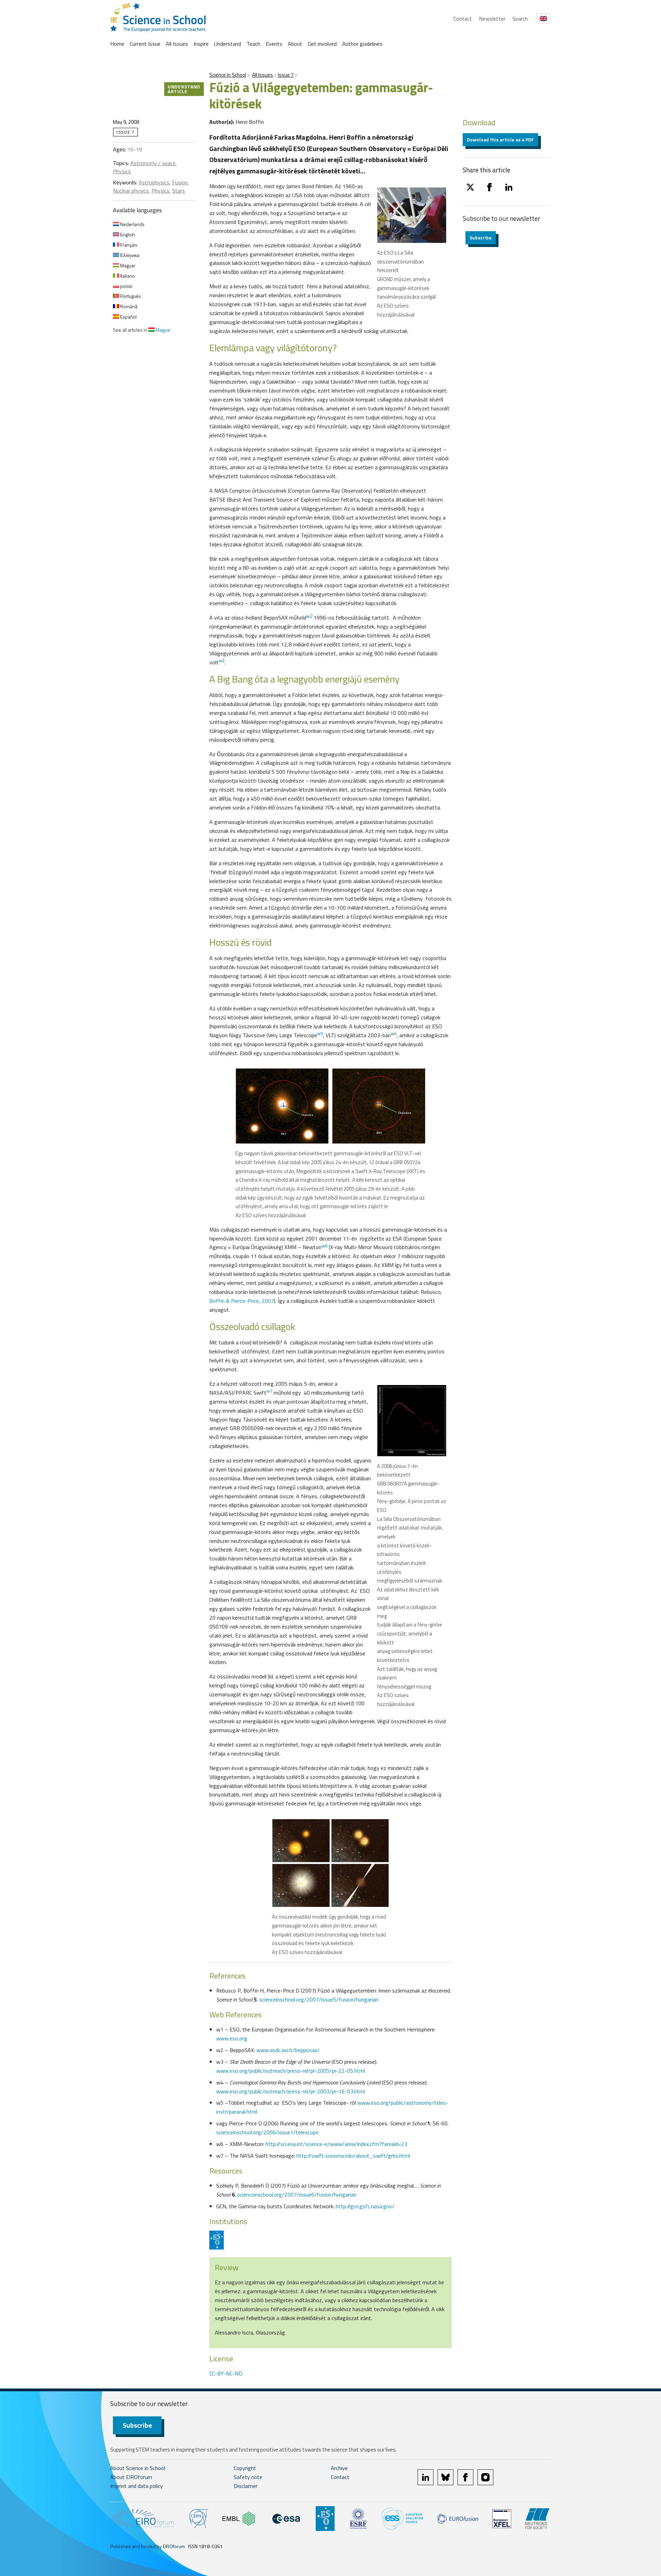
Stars (179, 191)
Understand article (184, 89)
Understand (228, 44)
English (127, 234)
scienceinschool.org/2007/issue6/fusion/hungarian (297, 2194)
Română (128, 306)
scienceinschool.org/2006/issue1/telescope (267, 2132)
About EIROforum (131, 2477)
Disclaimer (246, 2486)
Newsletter (492, 19)
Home (117, 44)
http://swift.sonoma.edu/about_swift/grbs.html (353, 2156)
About (295, 44)
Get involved (322, 44)
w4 (394, 1033)
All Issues (177, 44)
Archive (339, 2468)
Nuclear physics (131, 191)
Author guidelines (362, 44)
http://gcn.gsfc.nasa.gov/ (365, 2206)
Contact (463, 19)
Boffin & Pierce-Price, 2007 (242, 1301)
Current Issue (145, 44)
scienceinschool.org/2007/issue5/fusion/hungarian (319, 1999)
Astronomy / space (153, 163)
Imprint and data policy (137, 2486)
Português (130, 296)
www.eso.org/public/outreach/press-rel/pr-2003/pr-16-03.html (291, 2091)
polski (126, 286)
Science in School (228, 75)
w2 (309, 616)
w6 (324, 1246)
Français (128, 245)
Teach (253, 44)
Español (128, 317)
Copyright (245, 2468)
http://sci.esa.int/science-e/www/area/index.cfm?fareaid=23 (336, 2144)
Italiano (127, 276)
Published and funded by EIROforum (148, 2546)
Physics (122, 171)
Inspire (201, 44)
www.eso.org (232, 2038)
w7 (269, 1391)
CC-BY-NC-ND (226, 2373)
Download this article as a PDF (500, 139)
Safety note (248, 2477)
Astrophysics (154, 182)
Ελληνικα (129, 255)
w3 (222, 661)
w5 (320, 1033)
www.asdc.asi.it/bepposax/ (288, 2050)
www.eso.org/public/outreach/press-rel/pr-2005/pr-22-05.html (291, 2071)
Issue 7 (286, 75)
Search (520, 19)
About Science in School (138, 2468)
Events (274, 44)
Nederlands (132, 224)
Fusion (180, 182)
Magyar (127, 265)
